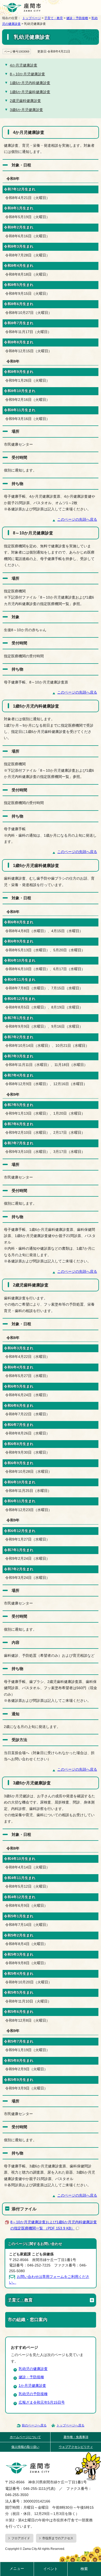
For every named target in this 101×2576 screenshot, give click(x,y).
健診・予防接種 (77, 18)
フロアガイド (21, 2538)
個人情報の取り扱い (25, 2447)
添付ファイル (24, 2209)
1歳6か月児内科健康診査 (30, 83)
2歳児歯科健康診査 (25, 101)
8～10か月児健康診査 (27, 74)
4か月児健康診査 (24, 65)
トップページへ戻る (70, 2425)
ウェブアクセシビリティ (76, 2447)
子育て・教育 (54, 18)
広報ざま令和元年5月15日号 (42, 2402)
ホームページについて (25, 2437)
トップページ (32, 18)
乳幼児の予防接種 (33, 2394)
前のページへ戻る (34, 2425)
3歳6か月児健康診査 (26, 110)
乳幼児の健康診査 (33, 2369)
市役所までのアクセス (58, 2538)
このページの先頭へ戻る (77, 520)
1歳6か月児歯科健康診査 (30, 92)
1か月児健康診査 (32, 2386)
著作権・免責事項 (76, 2437)
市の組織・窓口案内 (28, 2320)
